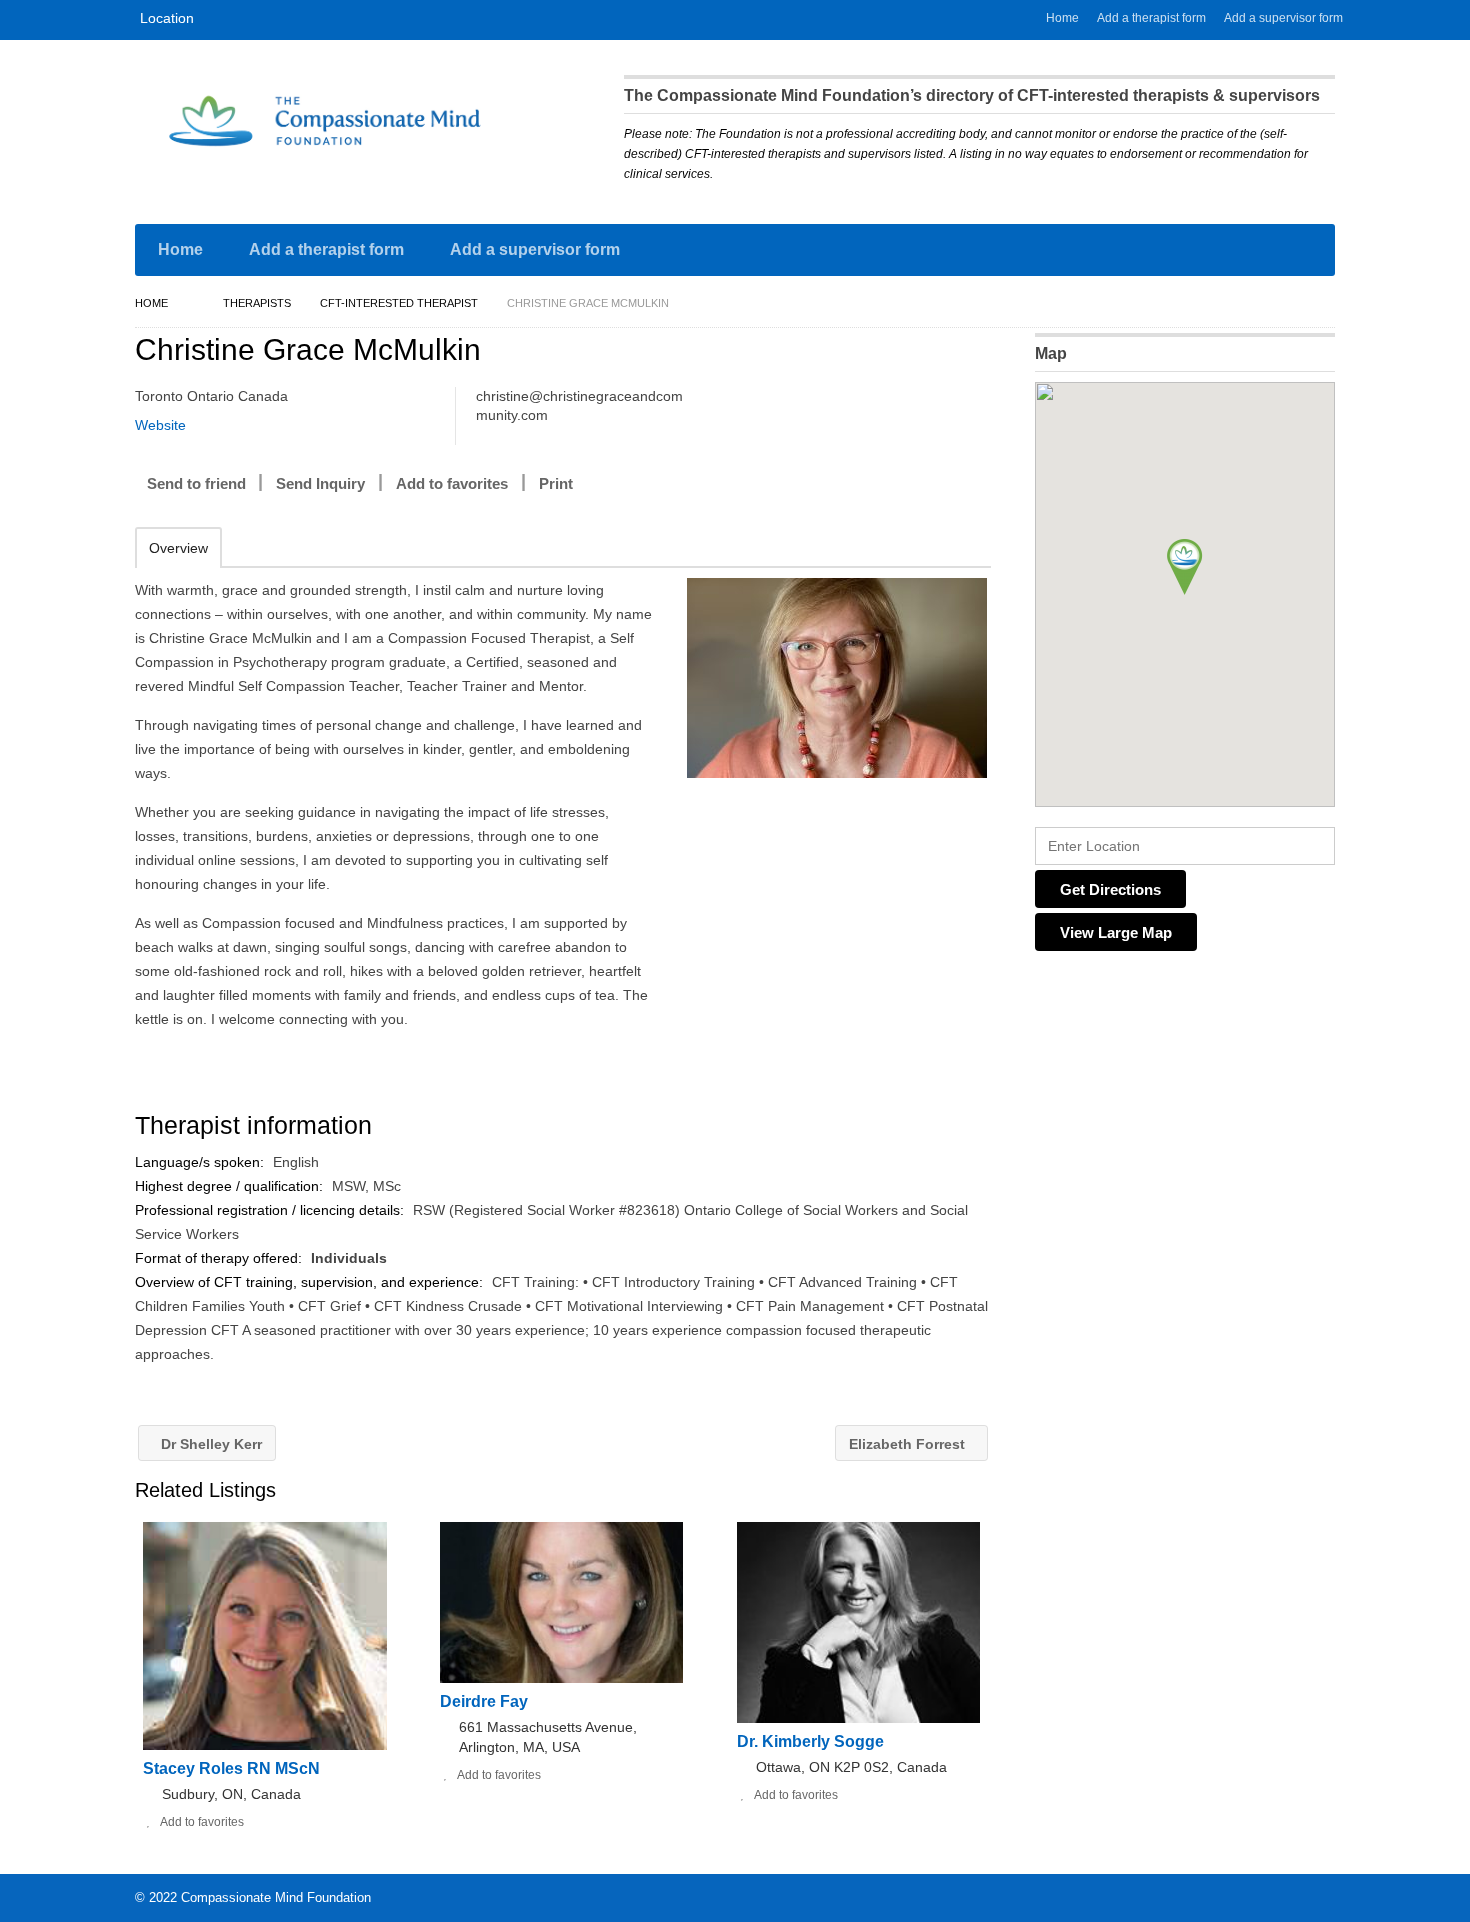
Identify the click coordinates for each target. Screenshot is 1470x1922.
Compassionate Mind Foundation (276, 1897)
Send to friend (196, 483)
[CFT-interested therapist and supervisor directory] (325, 121)
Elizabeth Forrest (909, 1444)
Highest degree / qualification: (231, 1186)
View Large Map (1116, 932)
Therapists (257, 303)
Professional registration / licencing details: (271, 1210)
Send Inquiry (320, 483)
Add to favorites (452, 483)
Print (556, 483)
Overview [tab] (178, 548)
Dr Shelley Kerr (209, 1444)
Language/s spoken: (201, 1162)
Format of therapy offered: (220, 1258)
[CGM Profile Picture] (836, 678)
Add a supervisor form (1283, 18)
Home (1062, 18)
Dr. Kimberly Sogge (810, 1741)
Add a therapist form (1151, 18)
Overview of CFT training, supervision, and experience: (311, 1282)
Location (167, 18)
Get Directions (1110, 889)
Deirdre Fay (484, 1701)
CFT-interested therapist (399, 303)
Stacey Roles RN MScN (231, 1768)
